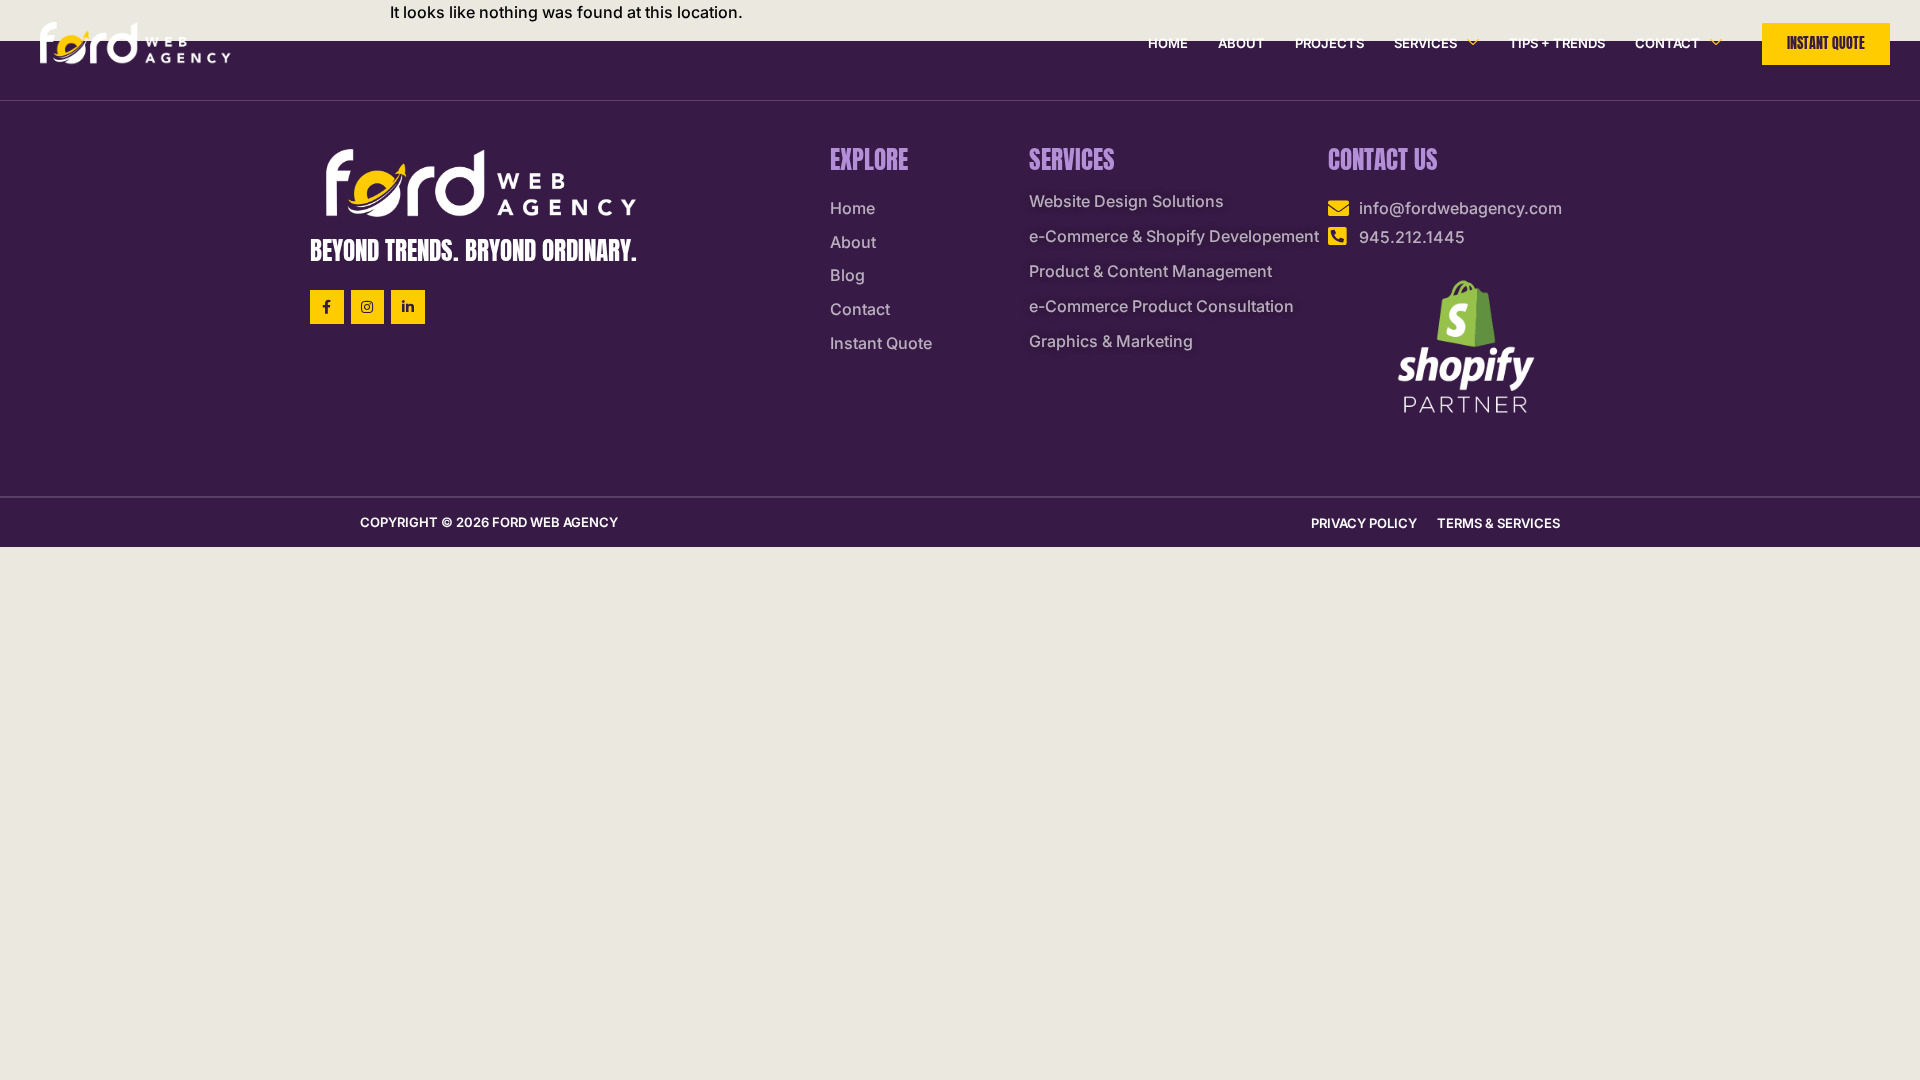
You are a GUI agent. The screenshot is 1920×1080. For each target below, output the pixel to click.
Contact (1667, 43)
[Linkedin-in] (408, 307)
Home (1168, 43)
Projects (1329, 43)
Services (1425, 43)
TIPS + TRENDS (1557, 43)
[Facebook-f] (327, 307)
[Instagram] (368, 307)
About (1241, 43)
